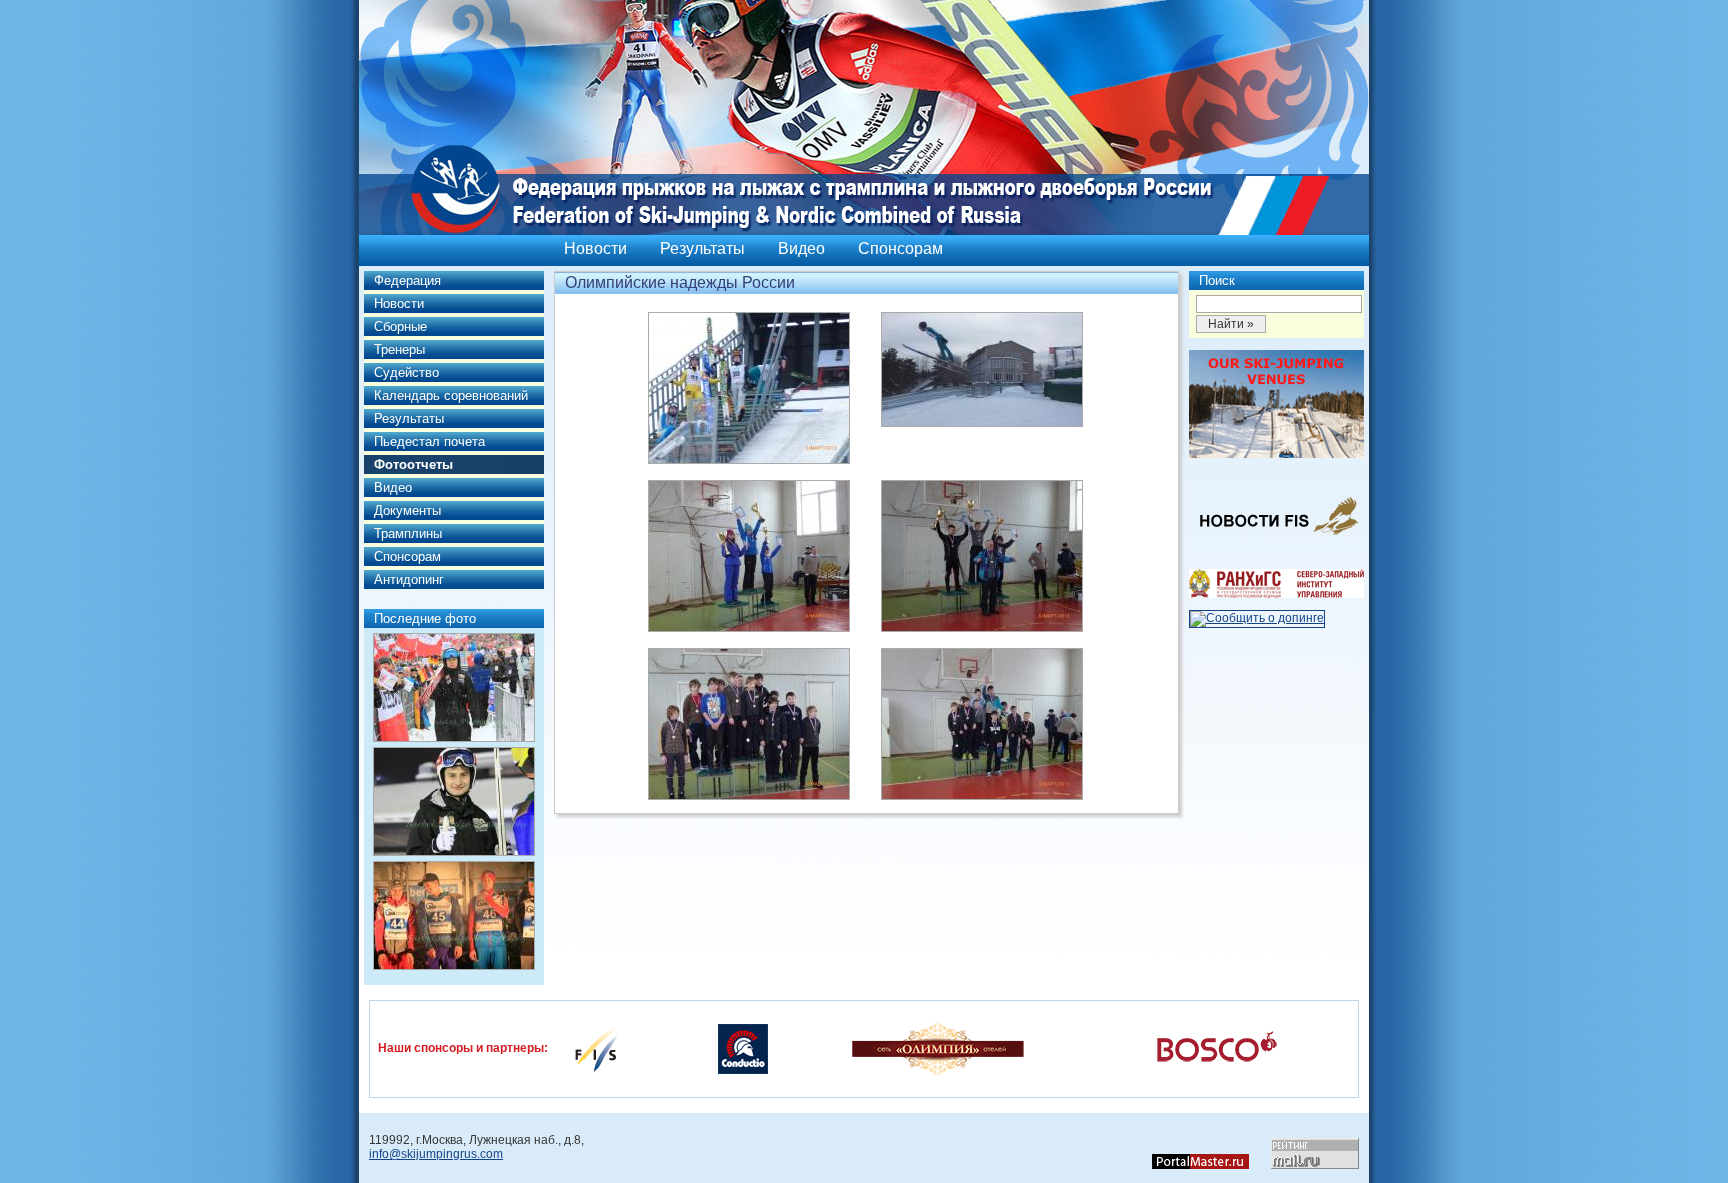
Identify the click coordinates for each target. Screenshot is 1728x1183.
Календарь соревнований (451, 395)
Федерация (407, 280)
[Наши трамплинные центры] (1276, 454)
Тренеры (399, 349)
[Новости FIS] (1276, 541)
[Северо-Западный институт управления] (1276, 594)
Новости (595, 248)
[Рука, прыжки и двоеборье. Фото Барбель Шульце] (454, 801)
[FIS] (596, 1048)
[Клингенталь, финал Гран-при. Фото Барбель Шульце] (454, 915)
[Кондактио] (743, 1048)
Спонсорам (900, 248)
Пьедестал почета (429, 441)
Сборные (400, 326)
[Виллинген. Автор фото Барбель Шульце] (454, 687)
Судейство (406, 372)
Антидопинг (409, 579)
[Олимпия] (937, 1048)
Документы (407, 510)
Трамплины (408, 533)
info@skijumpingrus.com (436, 1154)
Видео (801, 248)
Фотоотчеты (413, 464)
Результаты (702, 248)
